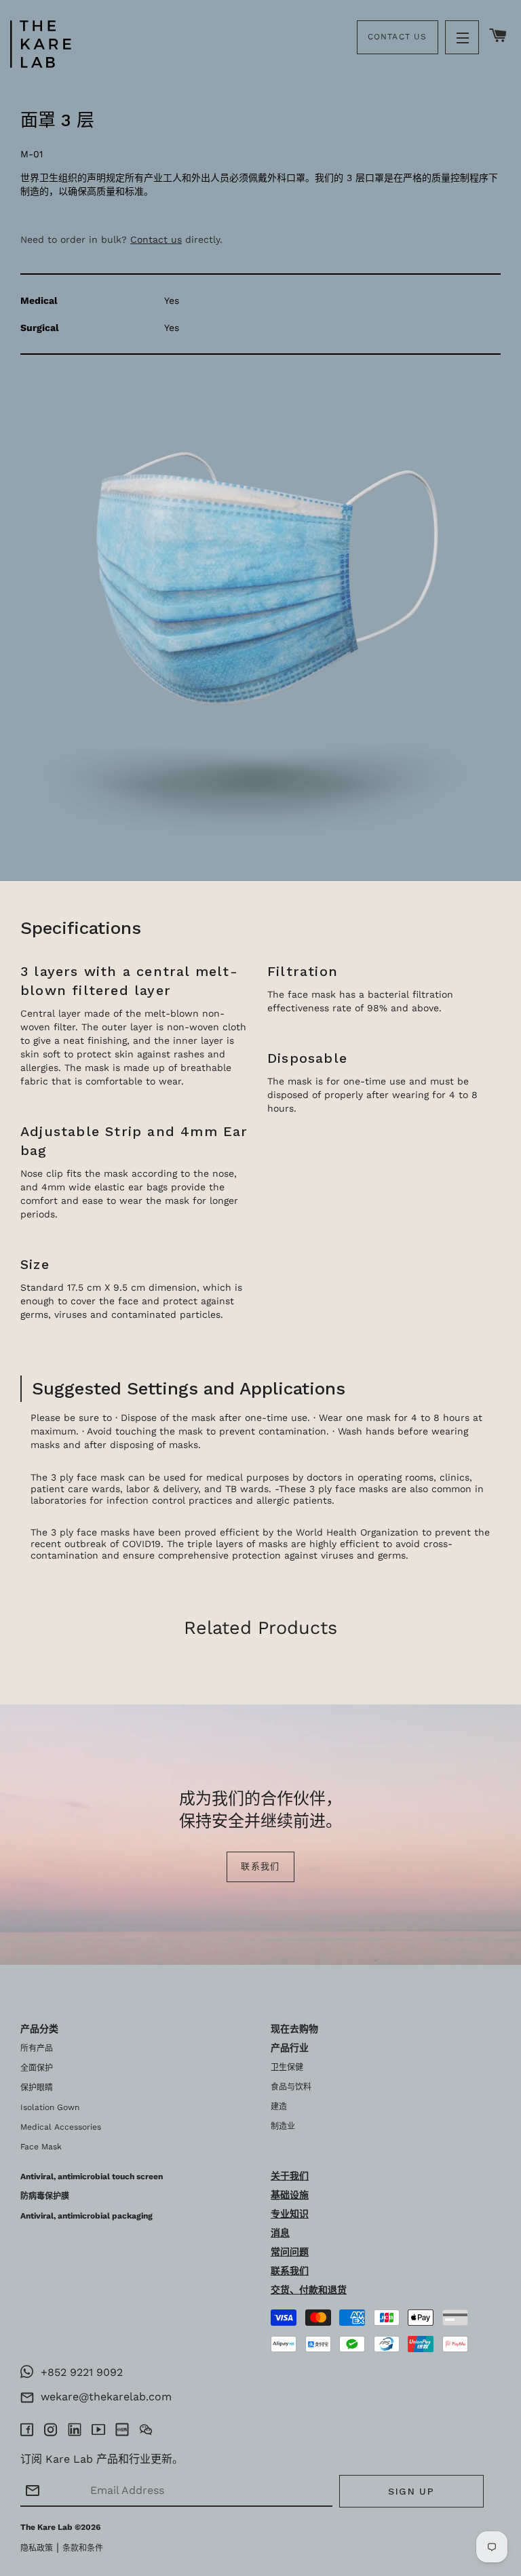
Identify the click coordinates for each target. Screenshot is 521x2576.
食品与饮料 (291, 2087)
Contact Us (398, 37)
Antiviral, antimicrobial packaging (86, 2216)
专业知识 (290, 2214)
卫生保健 (287, 2067)
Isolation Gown (50, 2107)
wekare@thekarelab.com (103, 2397)
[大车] (498, 36)
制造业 (283, 2126)
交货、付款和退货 (309, 2290)
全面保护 (37, 2068)
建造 (279, 2107)
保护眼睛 (37, 2088)
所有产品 (37, 2048)
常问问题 (290, 2252)
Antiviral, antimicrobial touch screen (92, 2177)
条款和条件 (83, 2548)
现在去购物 (294, 2029)
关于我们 (290, 2176)
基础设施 (290, 2195)
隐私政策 (37, 2548)
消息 (280, 2233)
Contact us (156, 239)
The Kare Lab (46, 2527)
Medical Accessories (61, 2127)
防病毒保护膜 (45, 2196)
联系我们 (260, 1866)
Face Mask (41, 2147)
